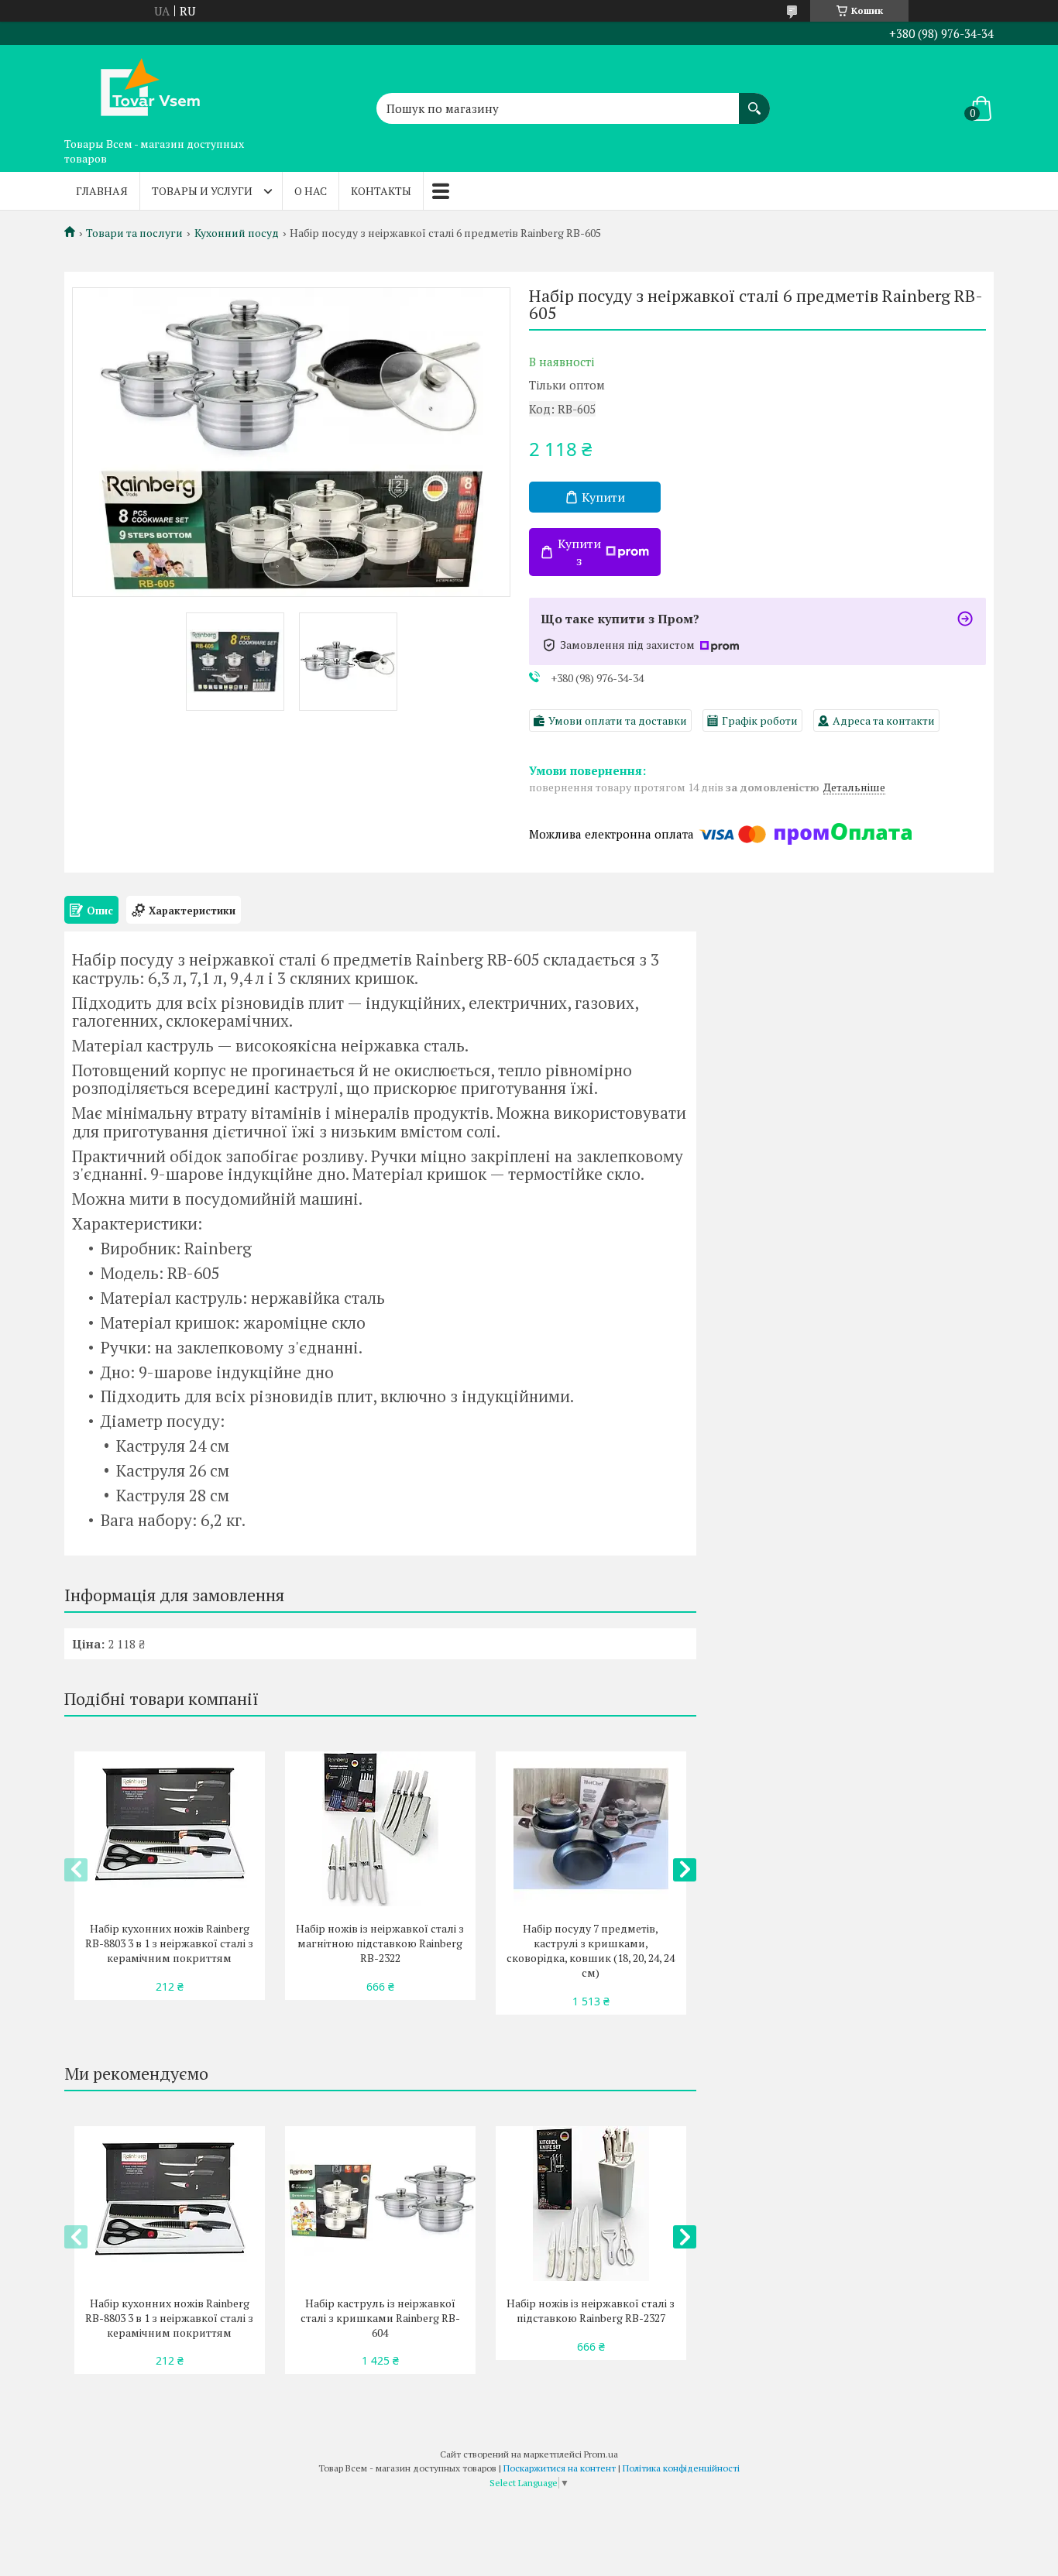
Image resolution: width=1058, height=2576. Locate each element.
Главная (102, 191)
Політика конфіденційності (681, 2468)
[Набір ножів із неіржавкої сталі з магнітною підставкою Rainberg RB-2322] (380, 1829)
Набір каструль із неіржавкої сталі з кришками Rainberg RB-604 (380, 2318)
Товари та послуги (134, 233)
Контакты (381, 191)
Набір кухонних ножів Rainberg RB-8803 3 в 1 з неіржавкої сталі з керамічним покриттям (169, 1943)
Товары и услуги (202, 191)
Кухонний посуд (237, 233)
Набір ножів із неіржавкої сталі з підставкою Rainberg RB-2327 (591, 2310)
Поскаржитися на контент (560, 2468)
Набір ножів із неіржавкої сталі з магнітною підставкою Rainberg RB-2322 (380, 1943)
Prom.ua (601, 2454)
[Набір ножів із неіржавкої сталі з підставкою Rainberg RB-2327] (591, 2204)
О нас (311, 191)
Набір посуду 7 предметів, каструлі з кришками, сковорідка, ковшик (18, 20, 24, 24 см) (591, 1950)
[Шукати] (754, 101)
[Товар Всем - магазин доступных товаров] (142, 87)
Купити (603, 497)
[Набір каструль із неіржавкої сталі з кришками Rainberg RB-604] (380, 2204)
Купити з (579, 552)
